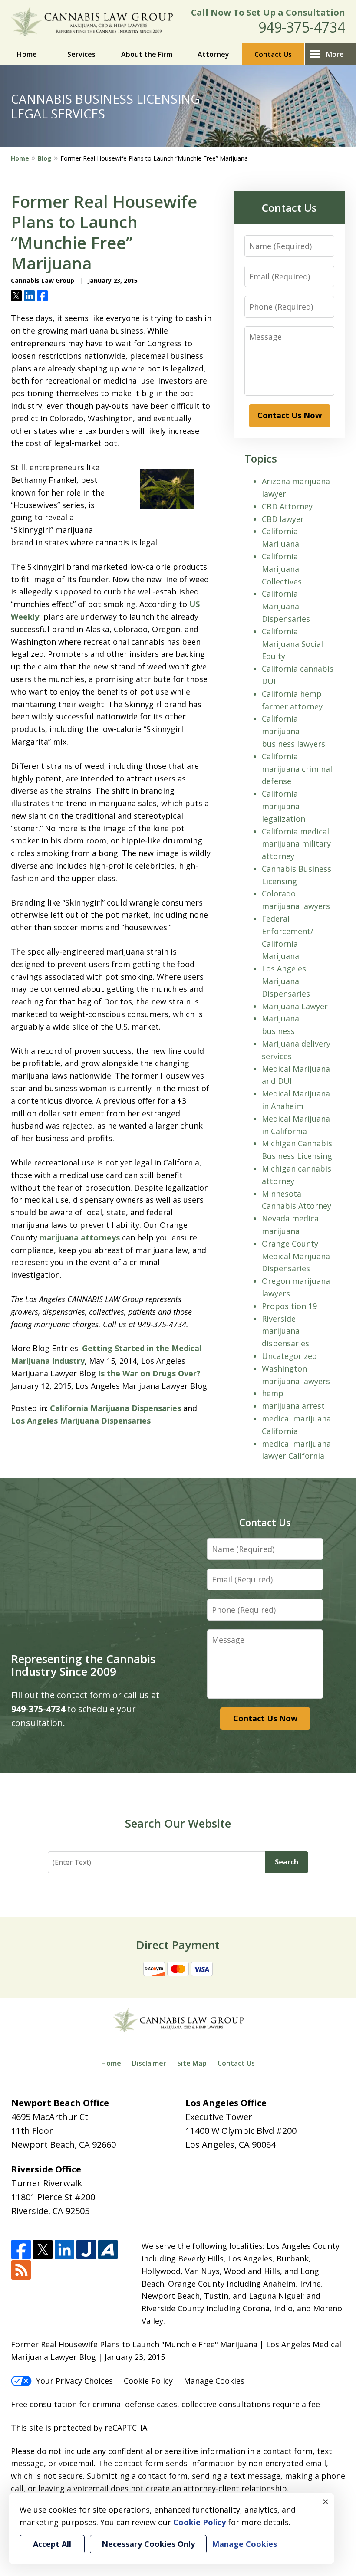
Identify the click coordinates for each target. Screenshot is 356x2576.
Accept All (52, 2544)
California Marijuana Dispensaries (115, 1408)
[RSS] (21, 2270)
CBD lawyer (283, 519)
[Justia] (86, 2250)
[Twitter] (43, 2250)
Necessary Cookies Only (148, 2544)
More (335, 54)
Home (27, 54)
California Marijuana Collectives (282, 569)
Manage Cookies (214, 2381)
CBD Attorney (287, 506)
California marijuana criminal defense (297, 769)
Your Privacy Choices (74, 2381)
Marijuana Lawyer (295, 1006)
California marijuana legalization (283, 806)
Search (287, 1862)
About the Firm (147, 54)
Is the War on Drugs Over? (149, 1373)
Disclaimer (149, 2063)
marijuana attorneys (80, 1237)
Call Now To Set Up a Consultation (268, 12)
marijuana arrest (293, 1406)
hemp (273, 1393)
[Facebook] (21, 2250)
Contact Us (273, 54)
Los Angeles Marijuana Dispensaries (81, 1421)
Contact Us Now (290, 415)
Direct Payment (178, 1945)
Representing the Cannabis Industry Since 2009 (83, 1665)
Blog (45, 158)
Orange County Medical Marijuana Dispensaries (296, 1256)
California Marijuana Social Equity (292, 644)
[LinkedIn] (64, 2250)
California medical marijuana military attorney (296, 844)
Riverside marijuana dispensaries (285, 1331)
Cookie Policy (148, 2381)
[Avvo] (108, 2250)
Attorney (213, 54)
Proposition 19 (289, 1306)
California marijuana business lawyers (293, 731)
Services (81, 54)
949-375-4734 (302, 27)
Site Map (192, 2063)
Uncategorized (289, 1356)
